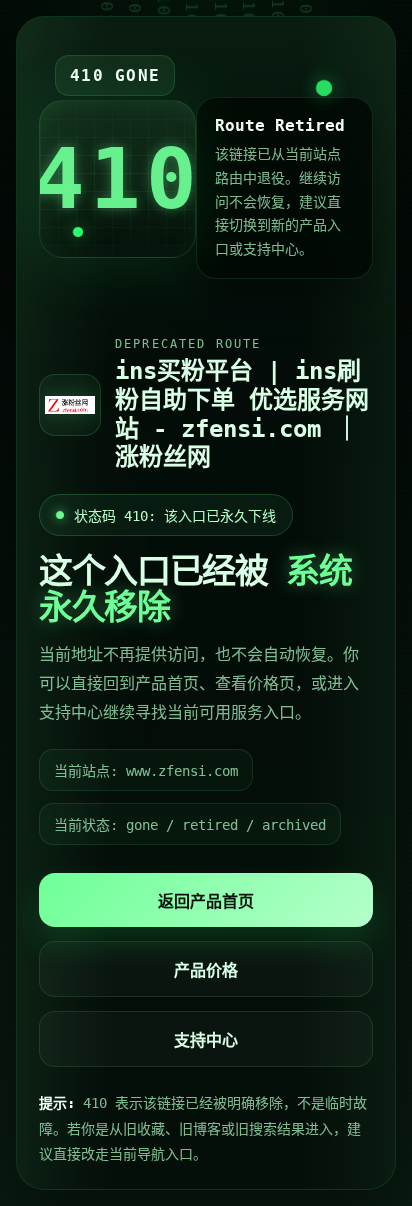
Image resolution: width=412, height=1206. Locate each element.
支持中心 (206, 1040)
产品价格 (206, 970)
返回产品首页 (206, 901)
